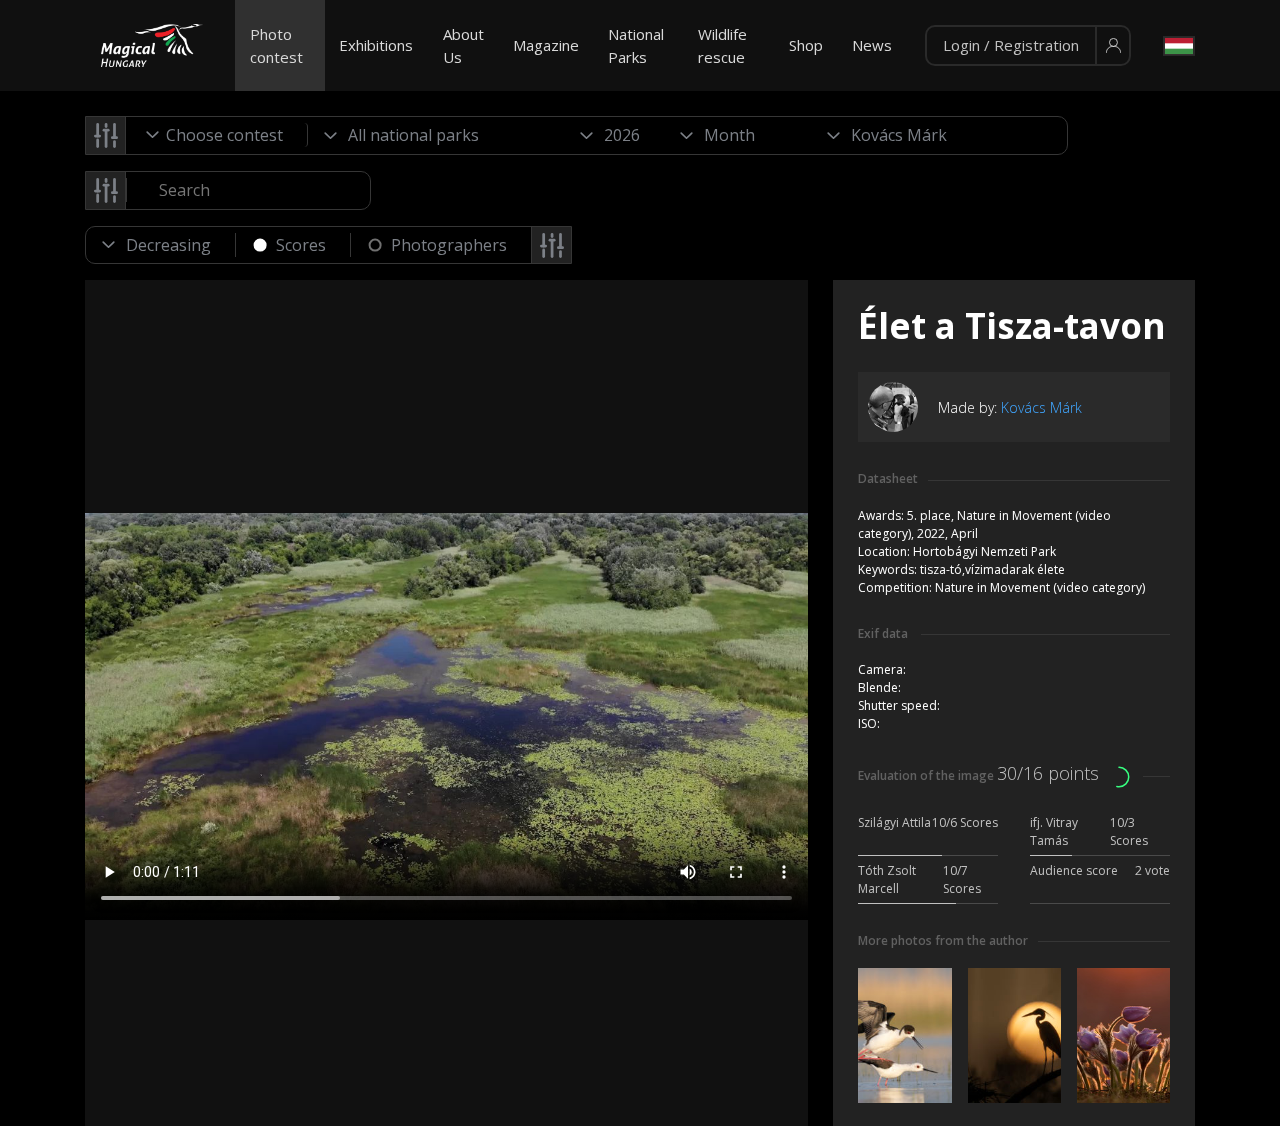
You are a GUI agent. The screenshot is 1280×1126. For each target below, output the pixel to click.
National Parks (636, 45)
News (872, 45)
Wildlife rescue (722, 45)
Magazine (546, 45)
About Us (463, 45)
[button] (1028, 46)
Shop (806, 45)
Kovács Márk (1041, 407)
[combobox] (217, 135)
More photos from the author (943, 940)
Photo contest (276, 45)
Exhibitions (376, 45)
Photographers (449, 245)
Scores (301, 245)
